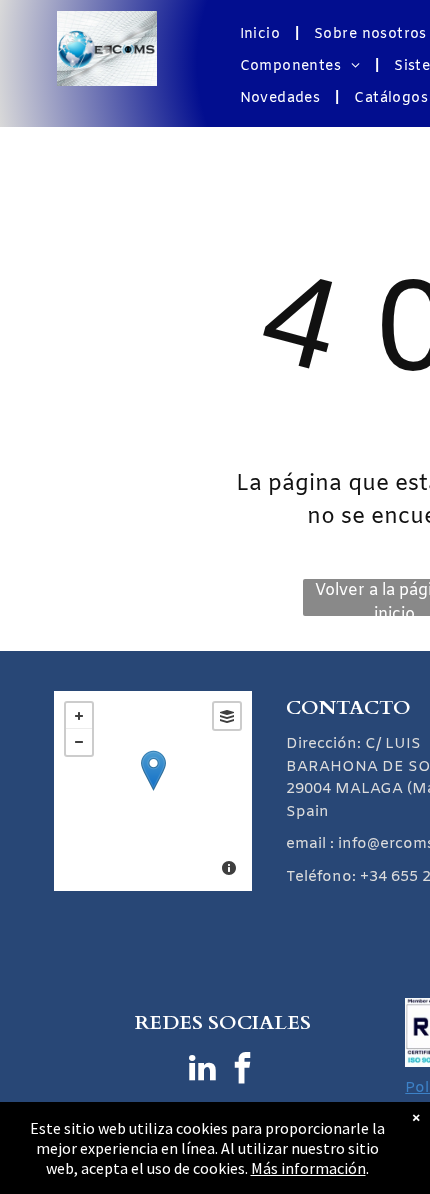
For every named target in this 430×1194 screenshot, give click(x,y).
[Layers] (227, 716)
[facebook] (243, 1070)
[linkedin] (203, 1070)
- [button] (79, 742)
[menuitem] (262, 35)
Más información (308, 1168)
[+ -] (153, 791)
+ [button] (79, 716)
